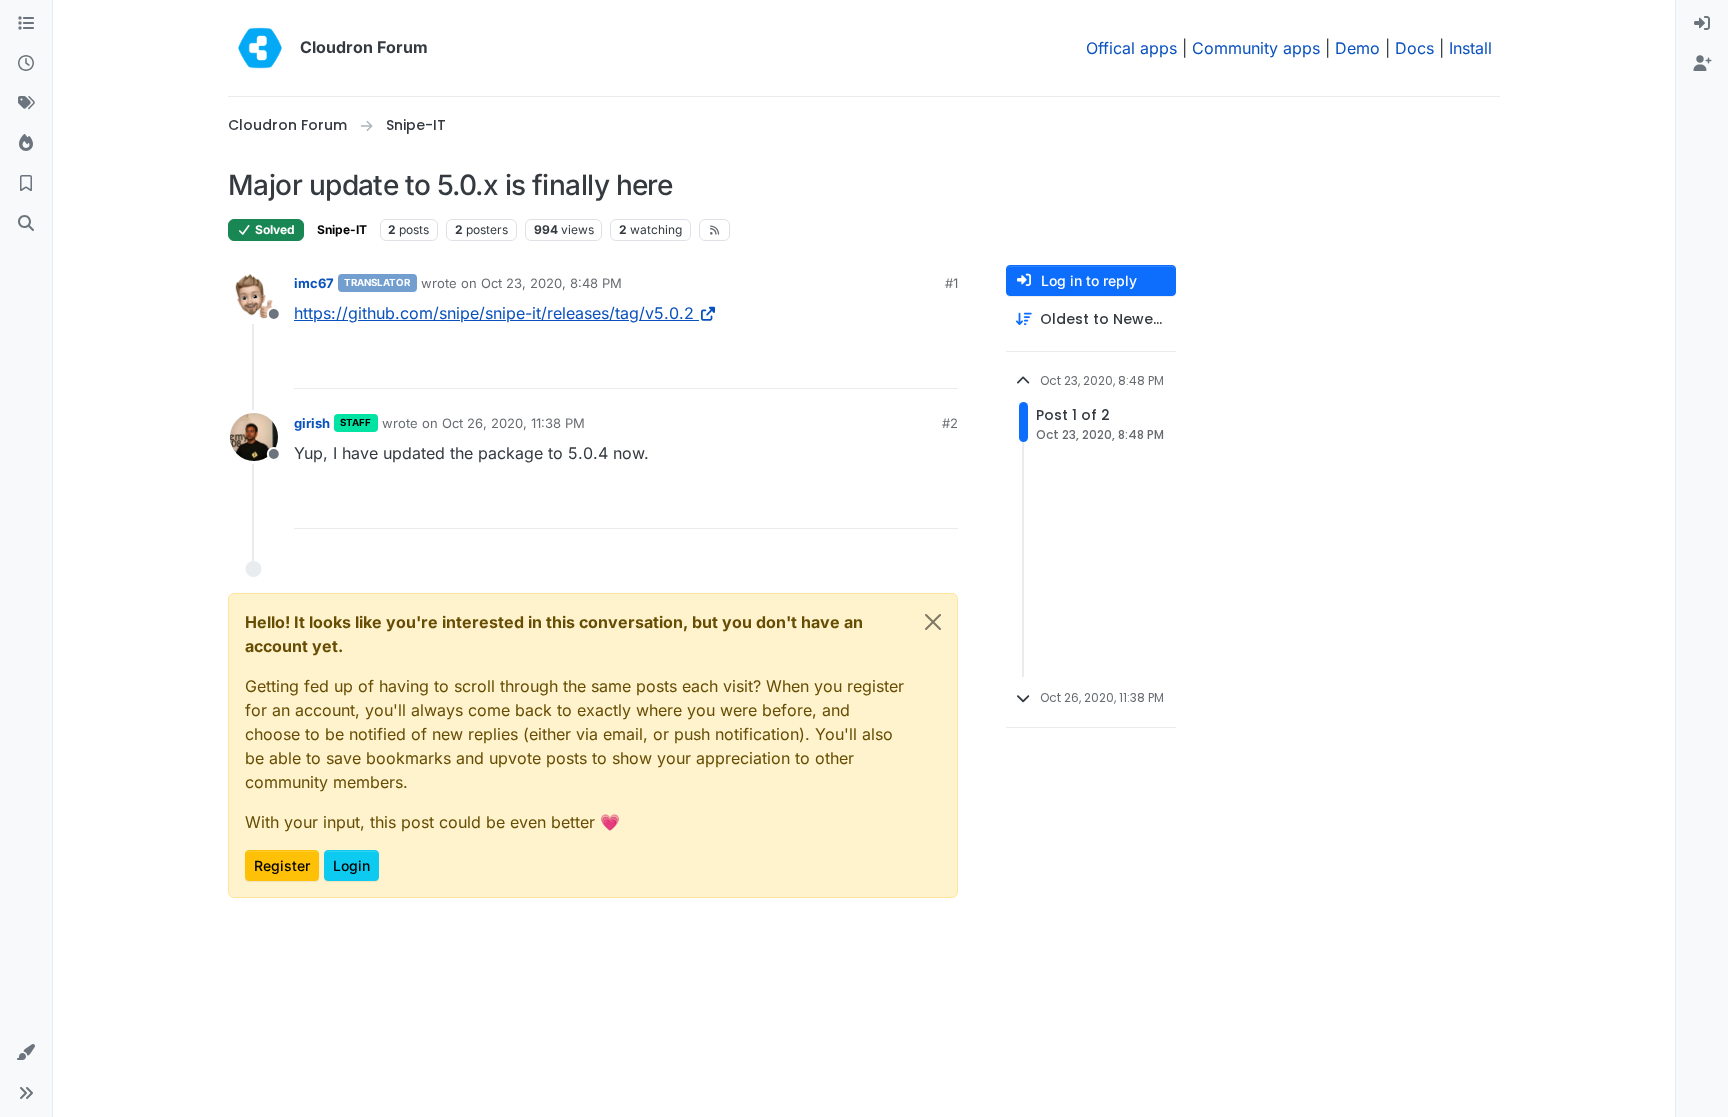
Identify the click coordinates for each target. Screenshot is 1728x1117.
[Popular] (26, 144)
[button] (26, 1053)
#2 (950, 423)
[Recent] (26, 64)
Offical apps (1131, 48)
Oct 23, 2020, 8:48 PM (551, 283)
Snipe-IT (342, 229)
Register (282, 865)
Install (1470, 48)
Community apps (1256, 48)
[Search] (26, 224)
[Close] (933, 622)
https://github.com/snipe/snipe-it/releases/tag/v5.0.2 (494, 313)
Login (351, 865)
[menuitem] (1702, 24)
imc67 (314, 283)
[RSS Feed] (714, 230)
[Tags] (26, 104)
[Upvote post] (910, 364)
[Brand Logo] (260, 48)
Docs (1414, 48)
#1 (951, 283)
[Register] (1702, 64)
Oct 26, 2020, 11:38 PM (513, 423)
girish (312, 423)
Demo (1357, 48)
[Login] (1702, 24)
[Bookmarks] (26, 184)
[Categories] (26, 24)
